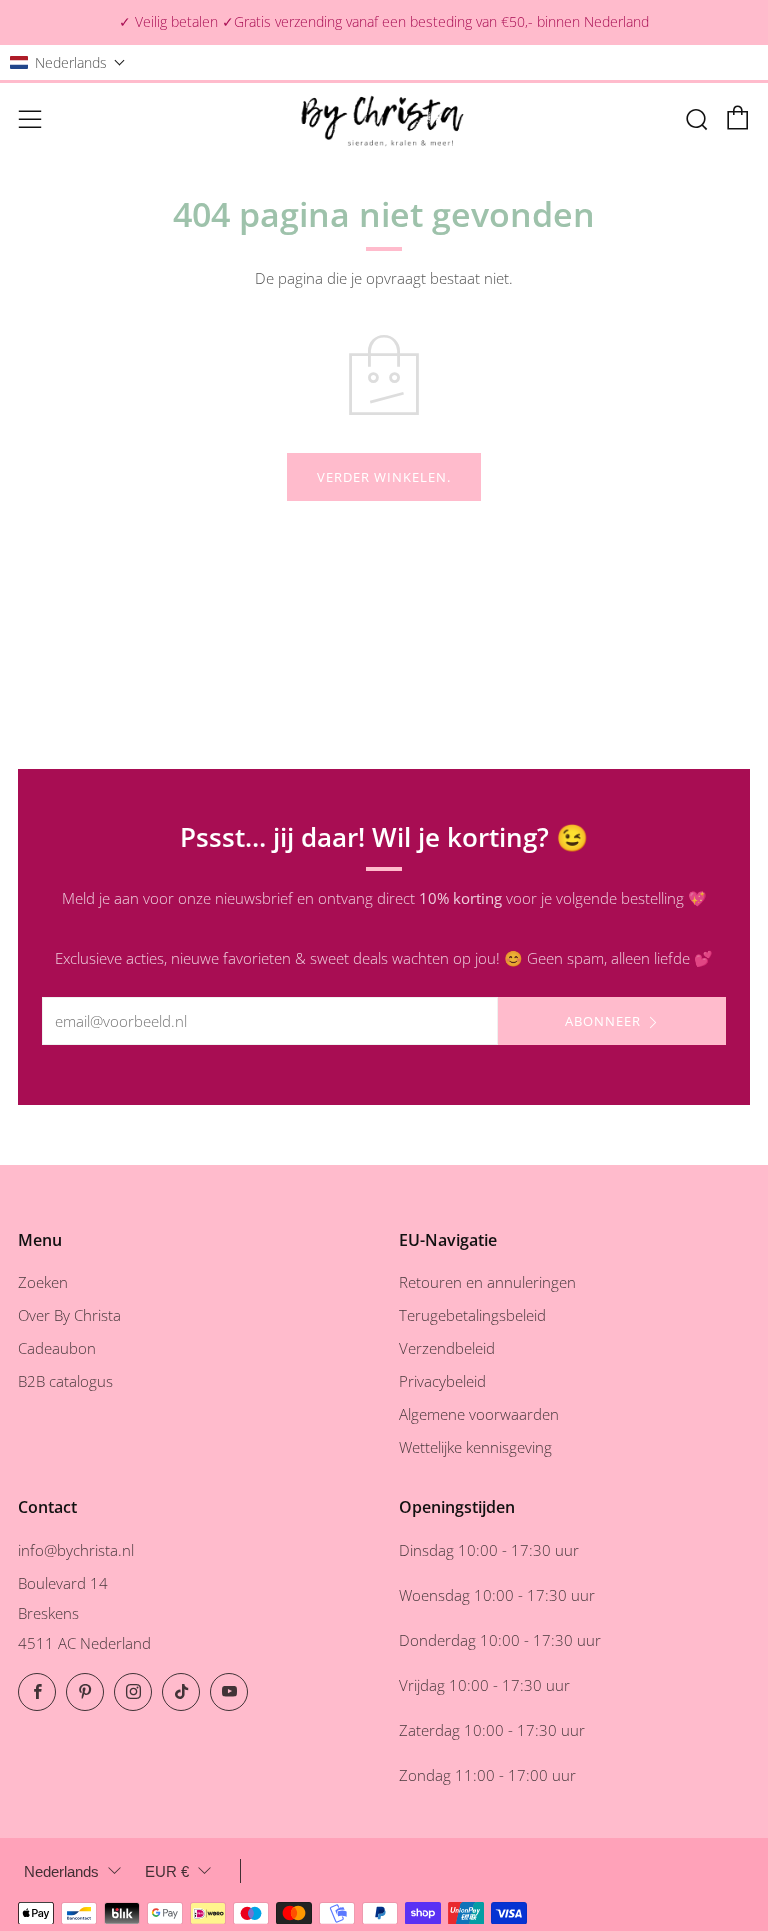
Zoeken (43, 1282)
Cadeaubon (57, 1348)
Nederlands (61, 1871)
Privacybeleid (442, 1381)
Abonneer (603, 1021)
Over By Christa (69, 1315)
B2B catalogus (65, 1381)
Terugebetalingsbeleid (472, 1315)
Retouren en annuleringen (487, 1282)
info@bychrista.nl (76, 1550)
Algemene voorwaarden (479, 1414)
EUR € (167, 1871)
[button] (68, 62)
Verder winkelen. (384, 477)
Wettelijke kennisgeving (475, 1447)
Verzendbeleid (447, 1348)
